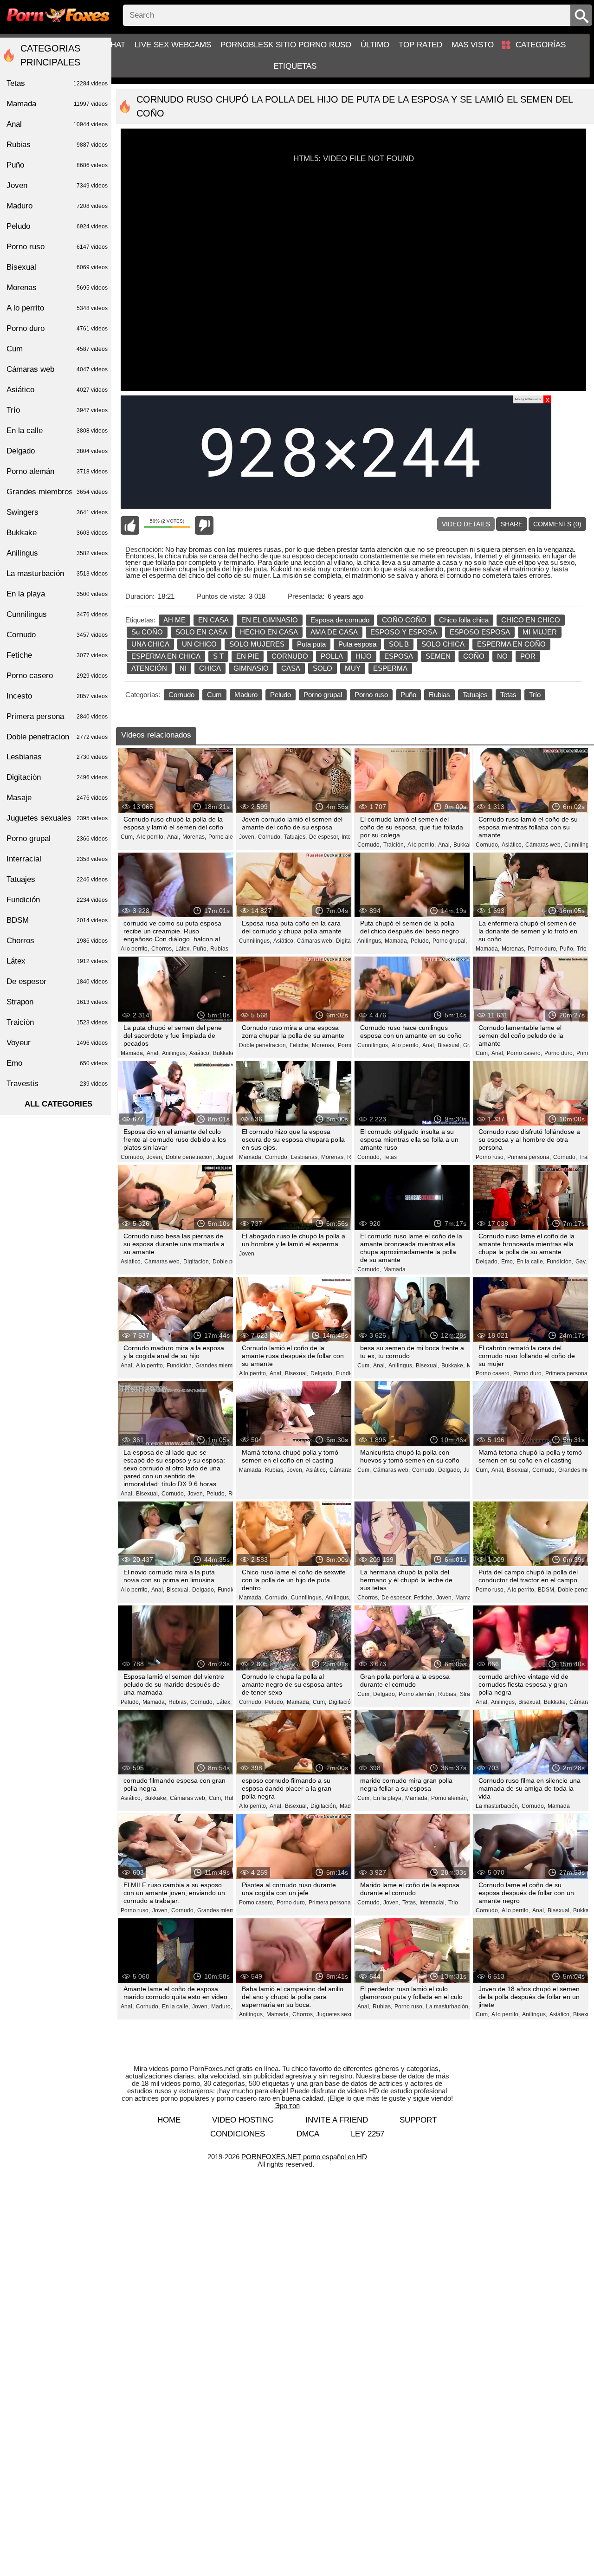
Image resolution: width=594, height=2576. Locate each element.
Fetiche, (300, 1045)
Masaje (57, 798)
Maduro (246, 695)
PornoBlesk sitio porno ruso (286, 45)
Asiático (57, 390)
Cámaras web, (544, 845)
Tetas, (410, 1903)
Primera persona (57, 716)
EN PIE (248, 656)
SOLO (323, 668)
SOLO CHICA (443, 644)
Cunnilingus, (255, 941)
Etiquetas (295, 66)
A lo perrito (57, 308)
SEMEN (438, 656)
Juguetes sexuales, (341, 2014)
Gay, (581, 1262)
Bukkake (57, 533)
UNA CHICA (150, 644)
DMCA (308, 2134)
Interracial (57, 859)
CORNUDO (290, 656)
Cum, (127, 837)
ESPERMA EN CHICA (166, 656)
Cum (214, 695)
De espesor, (324, 837)
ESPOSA (399, 656)
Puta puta (311, 644)
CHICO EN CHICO (531, 620)
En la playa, (388, 1798)
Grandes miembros (57, 492)
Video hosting (243, 2120)
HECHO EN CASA (269, 632)
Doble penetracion (57, 737)
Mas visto (473, 45)
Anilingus (57, 553)
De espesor (57, 981)
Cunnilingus (57, 614)
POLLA (332, 656)
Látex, (183, 949)
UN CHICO (199, 644)
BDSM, (547, 1590)
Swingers (57, 512)
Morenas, (194, 837)
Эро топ (287, 2106)
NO (502, 656)
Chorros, (162, 949)
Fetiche (57, 655)
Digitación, (349, 941)
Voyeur (57, 1043)
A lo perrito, (151, 837)
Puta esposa (357, 644)
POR (528, 656)
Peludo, (420, 941)
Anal (57, 124)
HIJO (364, 656)
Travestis (57, 1084)
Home (169, 2120)
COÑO (474, 656)
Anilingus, (370, 941)
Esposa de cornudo (340, 620)
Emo (57, 1063)
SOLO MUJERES (257, 644)
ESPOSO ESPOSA (480, 632)
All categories (58, 1104)
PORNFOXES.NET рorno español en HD (304, 2157)
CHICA (210, 668)
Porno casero (57, 676)
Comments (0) (557, 524)
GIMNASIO (251, 668)
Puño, (200, 949)
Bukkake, (465, 845)
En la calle (57, 430)
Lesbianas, (305, 1157)
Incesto (57, 696)
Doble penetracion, (263, 1045)
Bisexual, (449, 1045)
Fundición (57, 900)
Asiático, (512, 845)
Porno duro (57, 328)
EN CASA (213, 620)
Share (512, 524)
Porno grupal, (450, 941)
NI (183, 668)
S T (218, 656)
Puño (408, 695)
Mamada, (397, 941)
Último (375, 45)
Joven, (247, 837)
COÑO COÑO (404, 620)
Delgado (57, 451)
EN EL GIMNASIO (270, 620)
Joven (247, 1254)
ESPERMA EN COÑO (511, 644)
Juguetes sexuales (57, 818)
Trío (535, 695)
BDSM (57, 920)
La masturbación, (497, 1806)
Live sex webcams (173, 45)
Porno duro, (542, 949)
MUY (353, 668)
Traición (57, 1022)
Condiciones (238, 2134)
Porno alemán (57, 471)
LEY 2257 (368, 2134)
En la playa (57, 594)
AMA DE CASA (334, 632)
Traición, (394, 845)
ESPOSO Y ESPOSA (404, 632)
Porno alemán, (227, 837)
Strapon (57, 1002)
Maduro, (350, 1806)
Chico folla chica (464, 620)
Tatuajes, (295, 837)
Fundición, (560, 1262)
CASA (291, 668)
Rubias (439, 695)
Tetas (508, 695)
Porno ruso (371, 695)
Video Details (466, 524)
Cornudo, (270, 837)
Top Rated (420, 45)
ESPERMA (390, 668)
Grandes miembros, (220, 1366)
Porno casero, (524, 1053)
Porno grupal (323, 695)
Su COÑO (147, 632)
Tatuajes (475, 695)
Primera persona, (529, 1157)
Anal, (174, 837)
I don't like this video (204, 525)
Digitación (57, 777)
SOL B (399, 644)
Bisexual (57, 267)
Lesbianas (57, 757)
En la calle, (530, 1262)
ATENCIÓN (149, 668)
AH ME (174, 620)
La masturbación (57, 573)
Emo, (508, 1262)
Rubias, (275, 1470)
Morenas (57, 288)
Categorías (541, 45)
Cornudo (181, 695)
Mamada (394, 1269)
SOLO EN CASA (201, 632)
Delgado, (487, 1262)
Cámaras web (57, 369)
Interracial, (433, 1903)
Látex (57, 961)
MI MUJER (540, 632)
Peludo (281, 695)
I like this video (130, 525)
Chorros (57, 941)
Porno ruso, (490, 1157)
